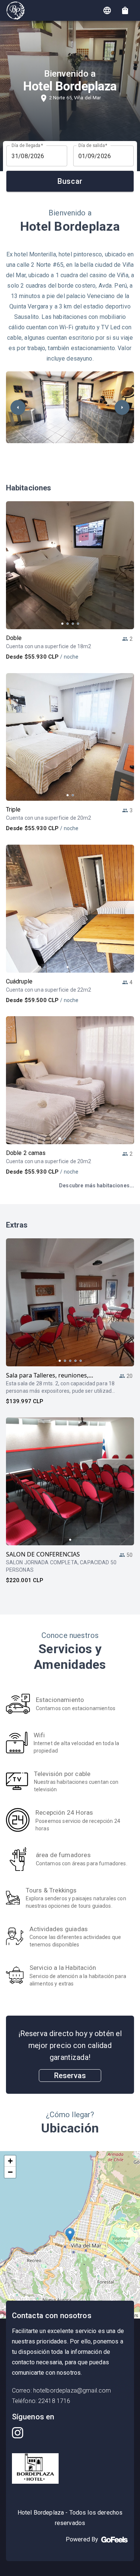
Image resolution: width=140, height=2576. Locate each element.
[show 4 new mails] (125, 10)
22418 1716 (54, 2401)
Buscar (70, 181)
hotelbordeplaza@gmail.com (72, 2391)
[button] (70, 2235)
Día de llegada (27, 145)
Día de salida (93, 145)
